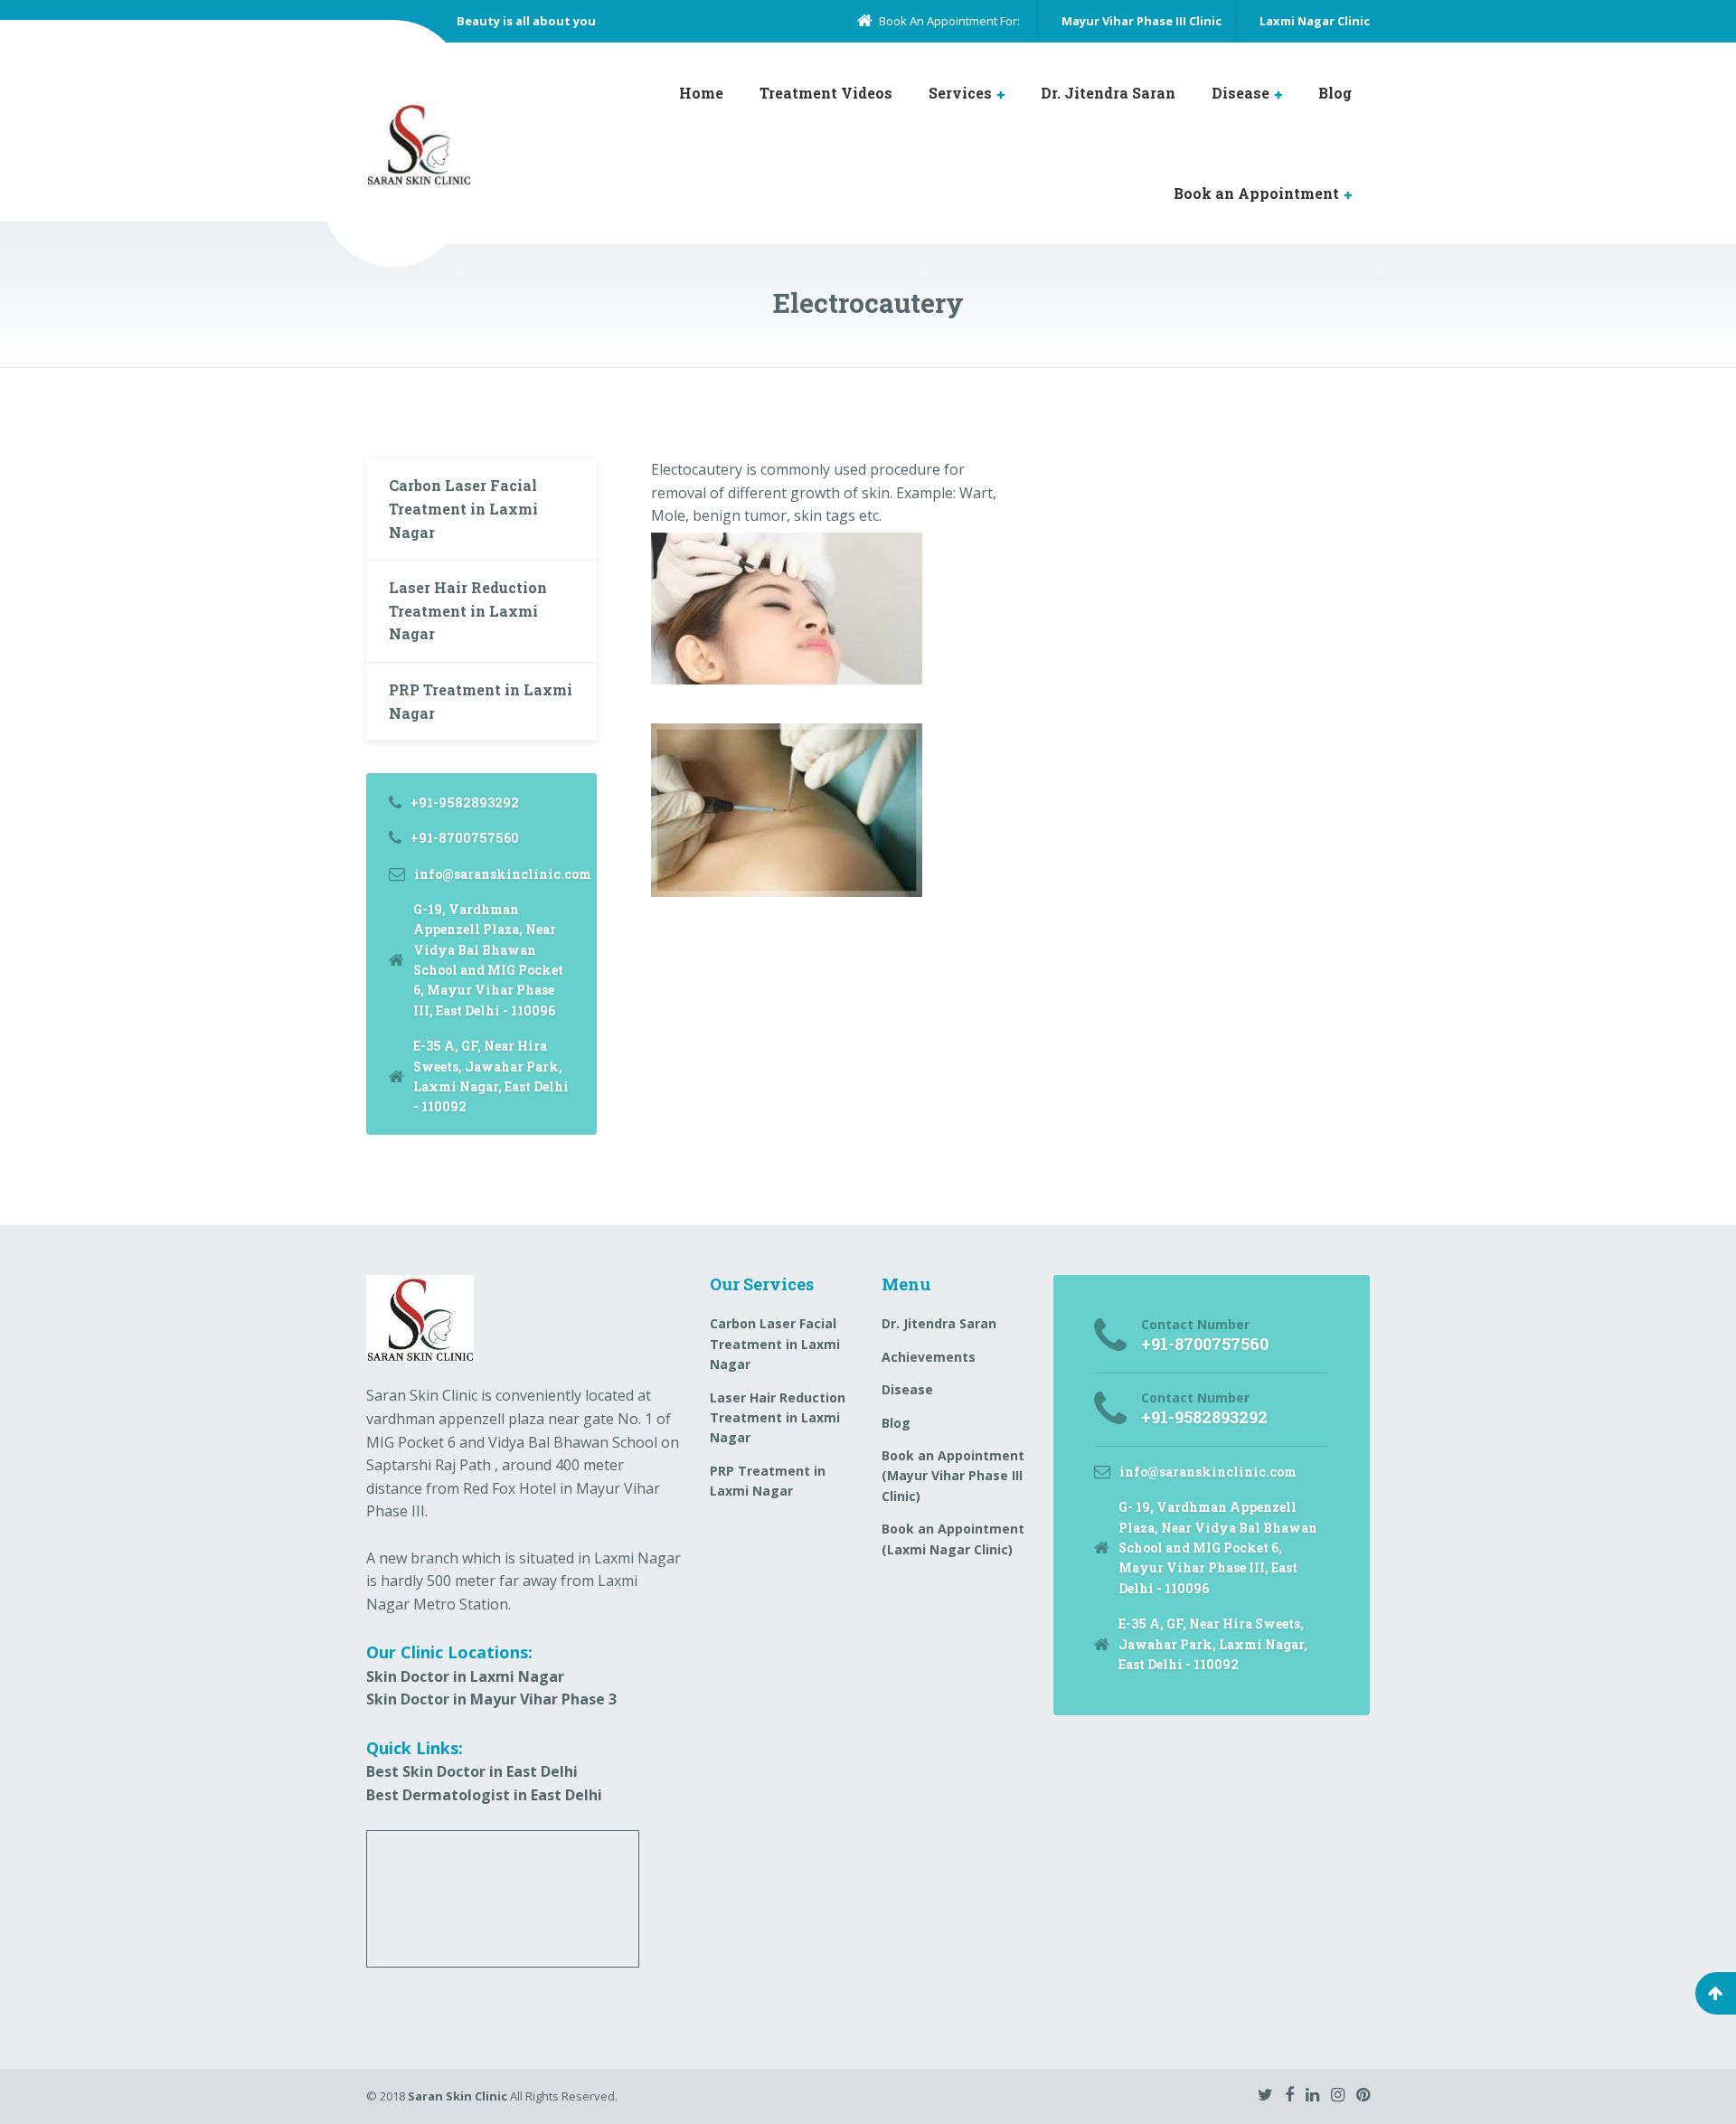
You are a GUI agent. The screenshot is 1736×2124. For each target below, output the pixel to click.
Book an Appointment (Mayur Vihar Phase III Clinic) (953, 1476)
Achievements (929, 1357)
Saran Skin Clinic (458, 2096)
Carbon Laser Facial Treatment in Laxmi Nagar (463, 508)
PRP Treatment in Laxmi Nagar (481, 701)
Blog (1335, 93)
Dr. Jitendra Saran (1108, 93)
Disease (1241, 93)
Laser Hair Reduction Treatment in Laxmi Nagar (468, 610)
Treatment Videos (826, 93)
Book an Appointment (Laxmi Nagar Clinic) (953, 1539)
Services (960, 93)
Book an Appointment (1256, 193)
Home (701, 93)
